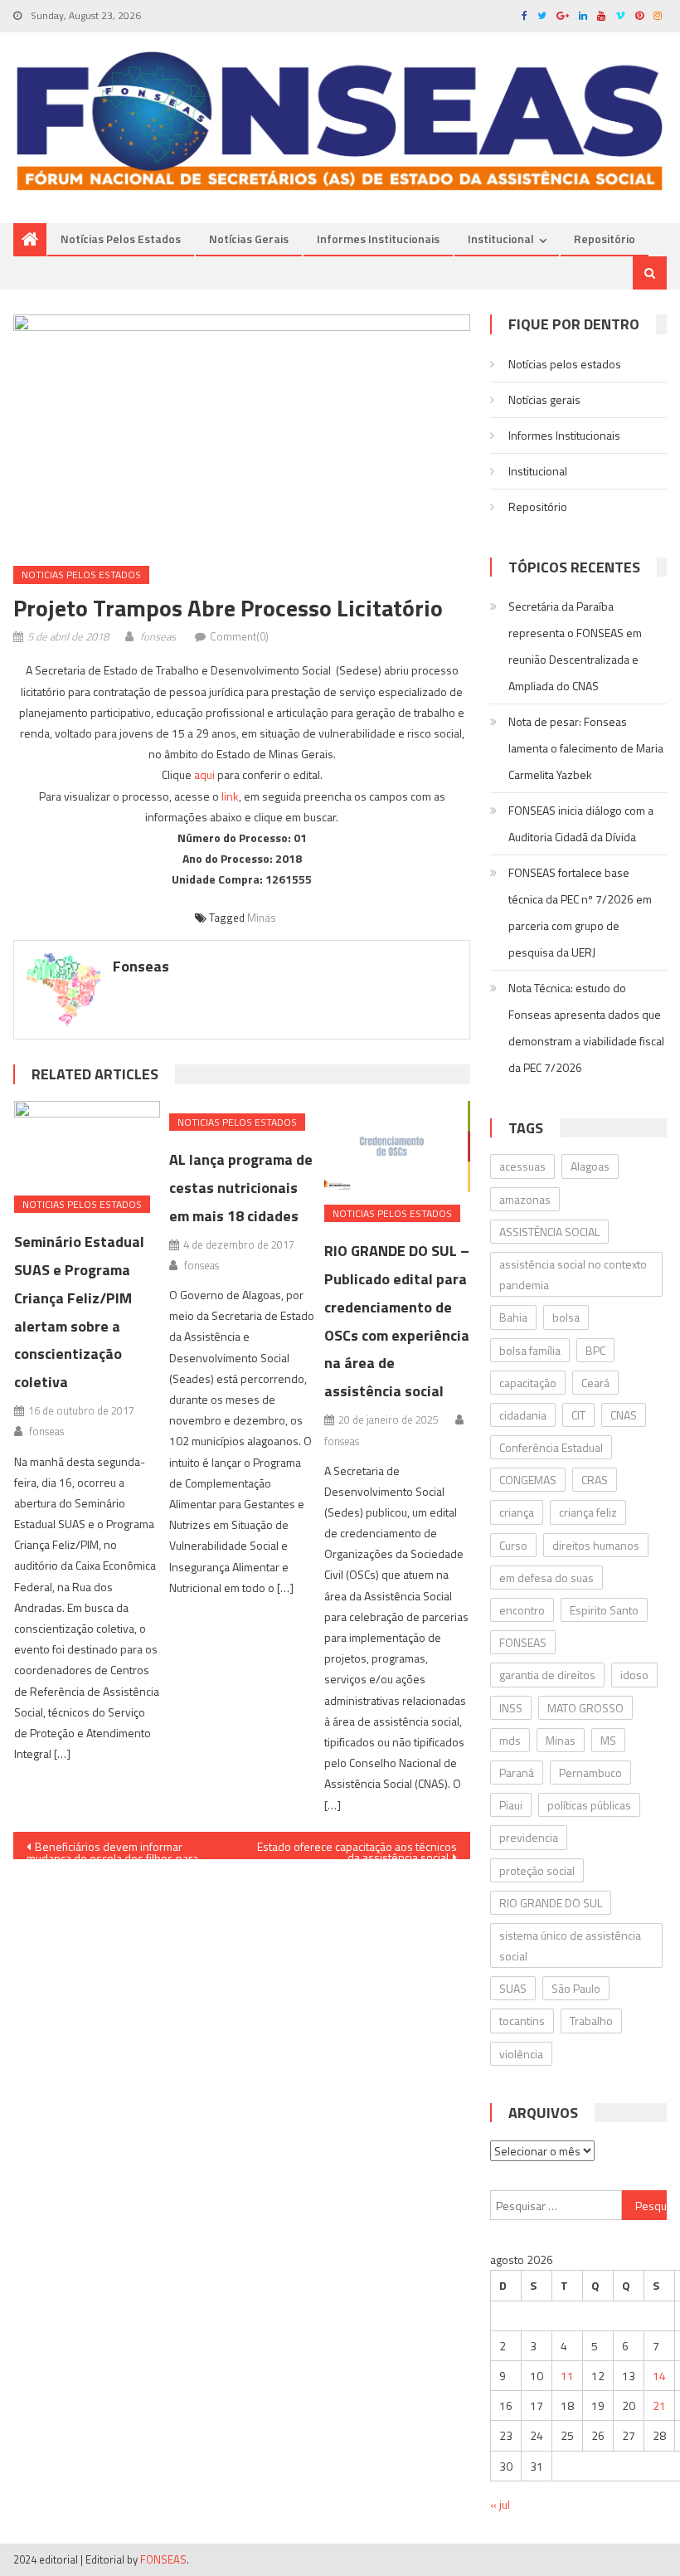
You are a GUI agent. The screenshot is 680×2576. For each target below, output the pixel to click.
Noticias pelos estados (81, 575)
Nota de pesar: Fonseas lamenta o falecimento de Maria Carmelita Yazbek (586, 748)
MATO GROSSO (585, 1708)
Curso (513, 1545)
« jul (500, 2504)
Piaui (511, 1805)
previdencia (529, 1837)
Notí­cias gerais (249, 239)
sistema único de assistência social (570, 1945)
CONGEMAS (528, 1480)
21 (659, 2406)
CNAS (624, 1415)
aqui (204, 774)
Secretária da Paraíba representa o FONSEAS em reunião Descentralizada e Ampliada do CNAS (575, 646)
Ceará (595, 1383)
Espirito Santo (604, 1610)
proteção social (537, 1870)
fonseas (158, 636)
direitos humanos (596, 1545)
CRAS (595, 1480)
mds (510, 1740)
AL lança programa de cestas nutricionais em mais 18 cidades (241, 1188)
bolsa (566, 1317)
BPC (595, 1350)
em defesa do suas (546, 1578)
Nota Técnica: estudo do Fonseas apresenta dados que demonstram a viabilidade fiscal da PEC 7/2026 (586, 1027)
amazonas (525, 1199)
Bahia (513, 1317)
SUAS (513, 1988)
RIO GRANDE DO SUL (551, 1903)
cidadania (523, 1415)
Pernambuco (590, 1773)
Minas (262, 918)
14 (659, 2376)
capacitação (528, 1383)
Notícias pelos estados (121, 239)
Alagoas (590, 1166)
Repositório (605, 239)
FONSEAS (523, 1642)
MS (608, 1740)
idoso (634, 1675)
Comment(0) (239, 636)
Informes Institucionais (378, 239)
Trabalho (591, 2021)
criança (517, 1512)
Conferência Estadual (551, 1447)
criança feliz (588, 1512)
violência (521, 2054)
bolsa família (530, 1350)
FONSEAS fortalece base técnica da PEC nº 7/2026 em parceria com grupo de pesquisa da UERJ (580, 912)
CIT (578, 1415)
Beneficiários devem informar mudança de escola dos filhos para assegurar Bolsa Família (112, 1848)
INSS (511, 1708)
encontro (522, 1610)
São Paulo (576, 1988)
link (230, 796)
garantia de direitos (547, 1675)
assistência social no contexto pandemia (573, 1274)
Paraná (517, 1773)
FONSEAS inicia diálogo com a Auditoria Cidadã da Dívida (581, 823)
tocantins (522, 2021)
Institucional (501, 239)
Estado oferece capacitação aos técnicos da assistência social (357, 1848)
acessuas (522, 1166)
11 (567, 2376)
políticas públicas (589, 1805)
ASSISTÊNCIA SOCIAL (549, 1232)
